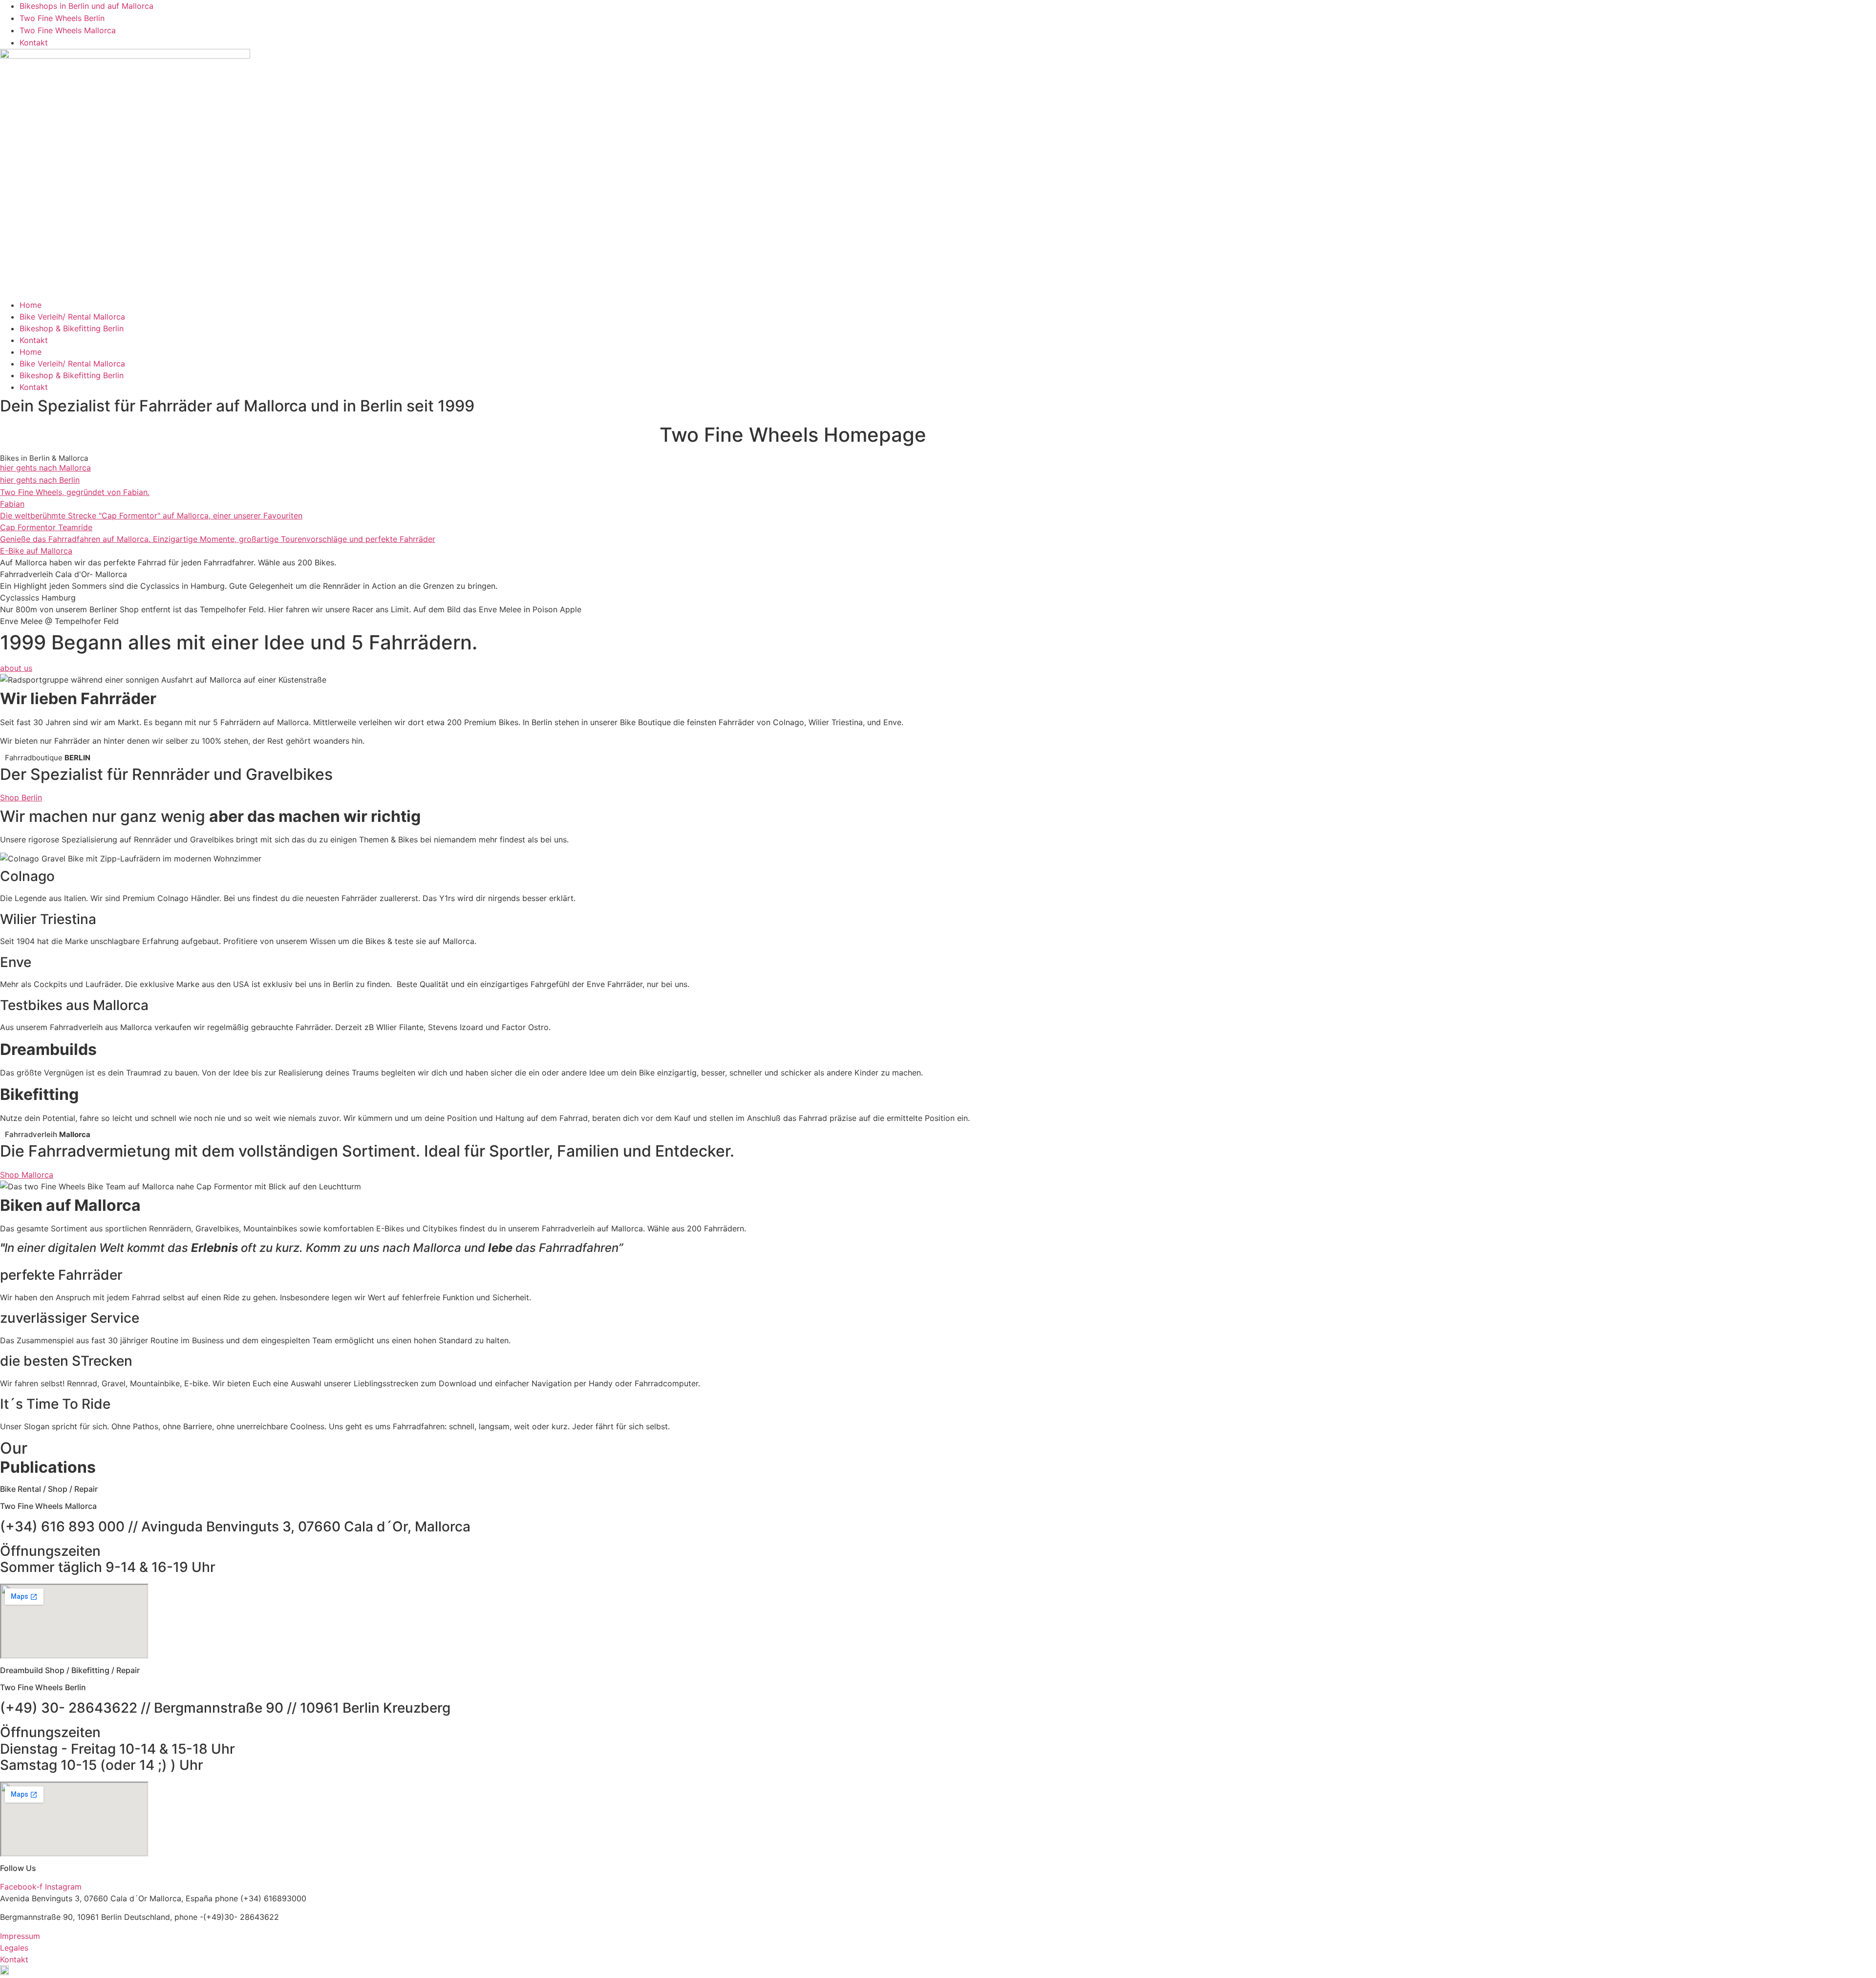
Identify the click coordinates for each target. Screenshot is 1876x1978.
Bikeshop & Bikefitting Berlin (72, 328)
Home (31, 305)
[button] (938, 1972)
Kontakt (34, 340)
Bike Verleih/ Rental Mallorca (72, 317)
